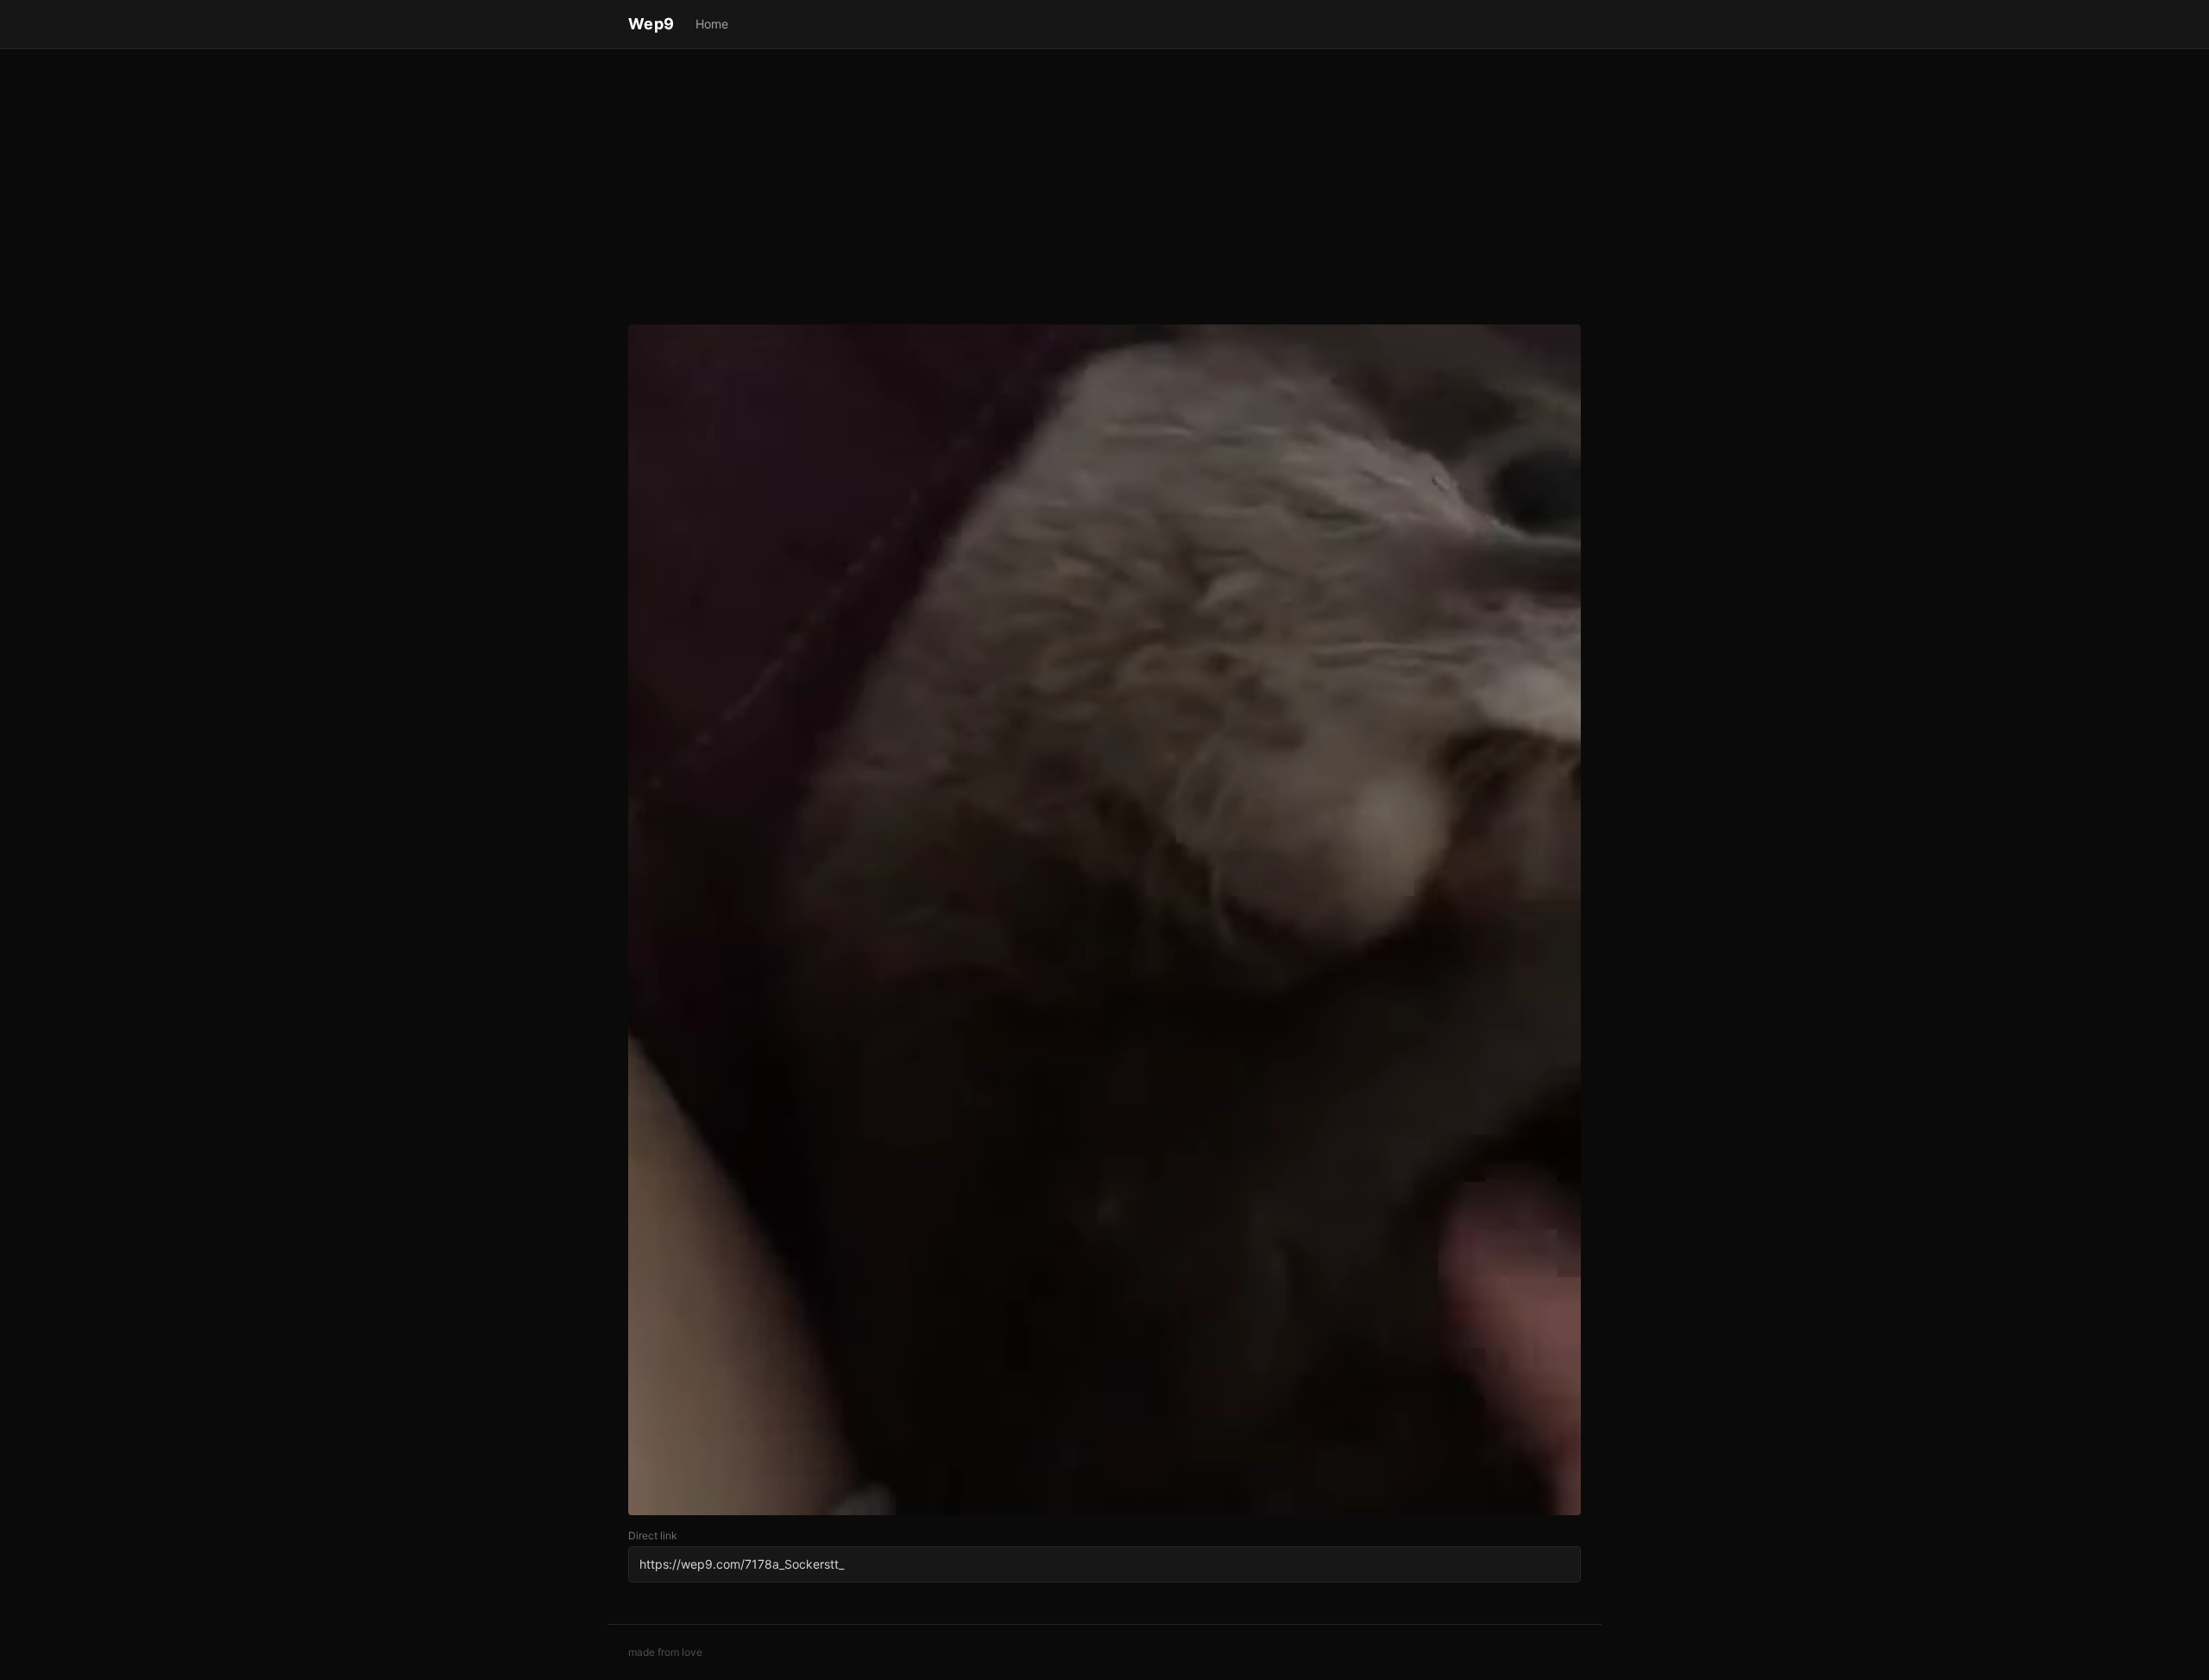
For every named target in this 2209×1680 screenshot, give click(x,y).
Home (712, 24)
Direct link (653, 1535)
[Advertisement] (1104, 190)
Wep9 (651, 24)
